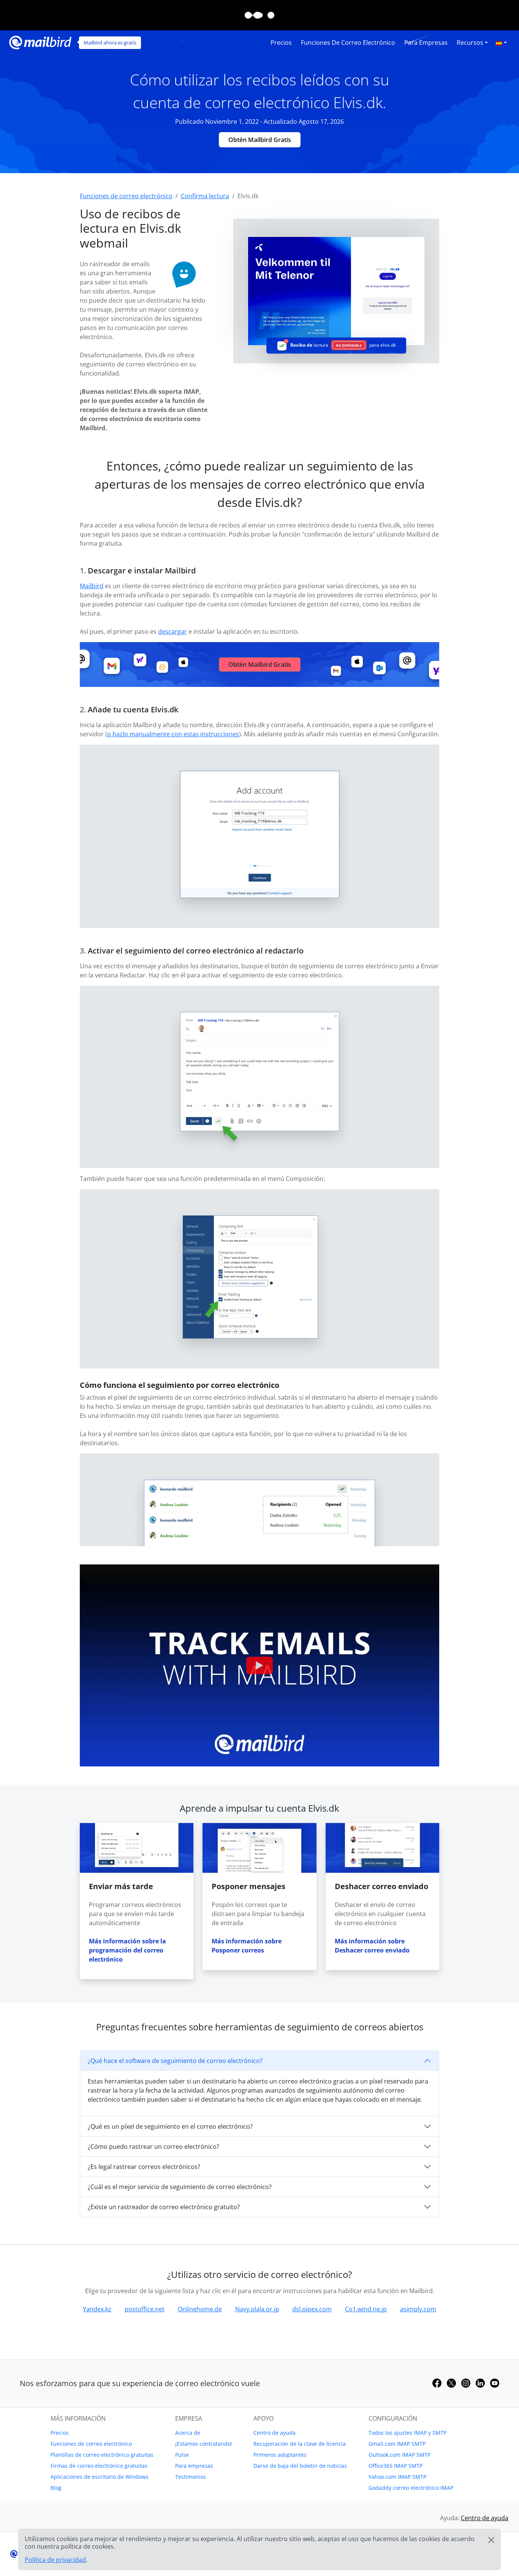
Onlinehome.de (200, 2309)
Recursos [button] (470, 43)
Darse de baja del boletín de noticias (300, 2466)
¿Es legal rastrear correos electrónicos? (144, 2167)
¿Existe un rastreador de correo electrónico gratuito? (164, 2207)
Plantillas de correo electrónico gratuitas (102, 2455)
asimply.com (418, 2309)
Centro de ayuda (275, 2433)
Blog (56, 2488)
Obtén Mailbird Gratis (260, 140)
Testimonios (191, 2477)
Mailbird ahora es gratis (110, 43)
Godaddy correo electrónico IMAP (411, 2488)
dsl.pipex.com (312, 2309)
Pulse (182, 2455)
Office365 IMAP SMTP (396, 2466)
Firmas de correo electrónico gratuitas (99, 2466)
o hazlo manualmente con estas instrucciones (173, 734)
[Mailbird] (40, 42)
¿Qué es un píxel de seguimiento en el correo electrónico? (170, 2126)
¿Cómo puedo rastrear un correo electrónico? (153, 2147)
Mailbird (92, 586)
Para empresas (426, 43)
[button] (501, 43)
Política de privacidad (55, 2560)
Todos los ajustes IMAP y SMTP (407, 2433)
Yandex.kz (97, 2309)
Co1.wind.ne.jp (366, 2309)
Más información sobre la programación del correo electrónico (127, 1950)
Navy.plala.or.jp (257, 2309)
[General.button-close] (491, 2540)
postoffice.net (145, 2309)
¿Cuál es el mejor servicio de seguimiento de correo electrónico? (180, 2187)
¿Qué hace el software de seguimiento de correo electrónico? (175, 2061)
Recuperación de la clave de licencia (300, 2444)
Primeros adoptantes (280, 2455)
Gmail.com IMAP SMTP (397, 2444)
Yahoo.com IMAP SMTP (397, 2477)
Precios (281, 43)
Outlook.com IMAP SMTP (400, 2455)
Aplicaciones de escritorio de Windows (100, 2477)
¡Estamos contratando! (204, 2444)
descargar (172, 631)
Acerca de (188, 2433)
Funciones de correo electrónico (348, 43)
